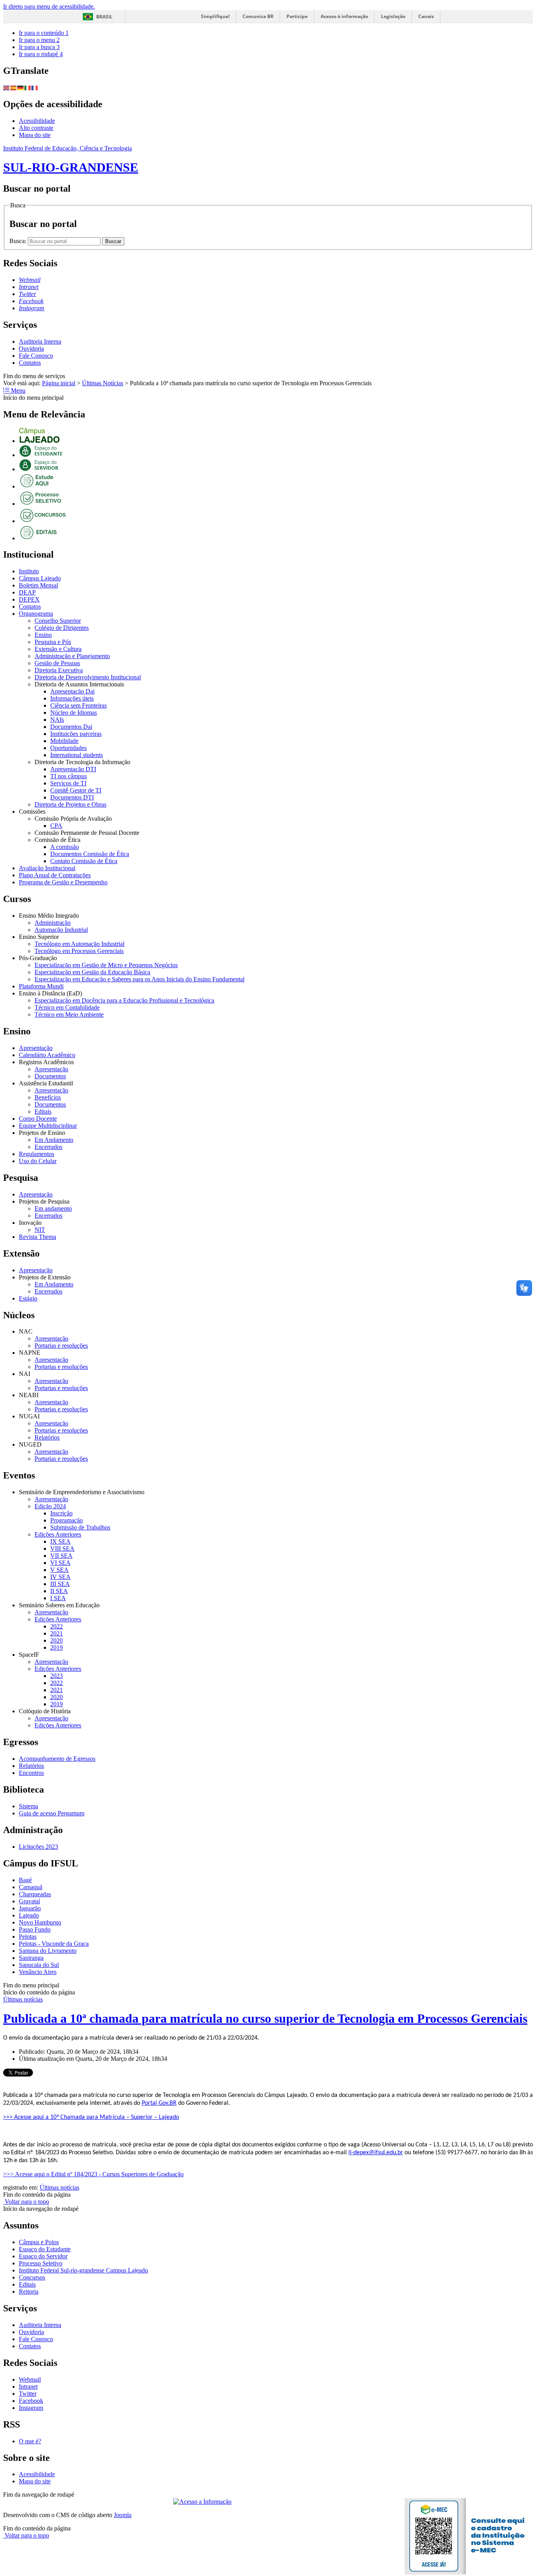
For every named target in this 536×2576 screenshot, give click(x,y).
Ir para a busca (39, 47)
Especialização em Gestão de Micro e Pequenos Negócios (106, 965)
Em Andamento (54, 1140)
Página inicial (59, 383)
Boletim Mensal (38, 585)
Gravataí (29, 1901)
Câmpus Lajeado (40, 578)
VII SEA (61, 1556)
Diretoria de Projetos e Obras (70, 804)
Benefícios (48, 1097)
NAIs (57, 720)
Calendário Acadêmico (47, 1055)
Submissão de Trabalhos (80, 1527)
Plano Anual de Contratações (55, 875)
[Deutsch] (21, 87)
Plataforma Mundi (41, 986)
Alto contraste (36, 128)
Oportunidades (68, 748)
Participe (297, 16)
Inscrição (61, 1513)
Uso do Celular (38, 1161)
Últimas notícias (23, 1999)
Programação (67, 1520)
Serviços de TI (68, 783)
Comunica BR (258, 16)
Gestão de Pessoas (57, 663)
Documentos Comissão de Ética (90, 854)
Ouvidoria (31, 349)
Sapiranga (31, 1958)
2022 (57, 1626)
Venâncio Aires (38, 1972)
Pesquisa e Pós (53, 642)
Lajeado (29, 1915)
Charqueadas (35, 1894)
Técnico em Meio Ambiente (69, 1014)
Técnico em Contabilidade (67, 1007)
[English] (7, 87)
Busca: (19, 241)
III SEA (60, 1584)
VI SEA (60, 1563)
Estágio (28, 1298)
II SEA (59, 1591)
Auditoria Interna (40, 341)
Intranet (28, 2387)
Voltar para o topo (26, 2202)
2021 (57, 1633)
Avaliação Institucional (47, 868)
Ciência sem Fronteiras (78, 705)
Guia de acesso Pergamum (52, 1813)
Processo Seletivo (41, 2263)
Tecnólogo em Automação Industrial (79, 944)
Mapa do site (35, 135)
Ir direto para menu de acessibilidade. (49, 6)
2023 (57, 1676)
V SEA (59, 1570)
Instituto (29, 571)
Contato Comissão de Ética (84, 861)
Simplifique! (215, 16)
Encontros (31, 1773)
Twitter (28, 2394)
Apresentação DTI (73, 769)
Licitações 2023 (38, 1847)
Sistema (28, 1806)
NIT (40, 1230)
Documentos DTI (72, 797)
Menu (17, 391)
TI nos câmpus (68, 776)
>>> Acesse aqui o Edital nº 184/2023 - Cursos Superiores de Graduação (93, 2174)
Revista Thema (37, 1237)
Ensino (43, 635)
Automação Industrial (61, 930)
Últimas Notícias (103, 383)
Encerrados (48, 1147)
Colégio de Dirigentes (62, 628)
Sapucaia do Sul (39, 1965)
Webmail (30, 2379)
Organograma (36, 614)
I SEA (58, 1598)
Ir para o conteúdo (44, 33)
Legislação (393, 16)
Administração (53, 923)
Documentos (50, 1076)
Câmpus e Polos (39, 2242)
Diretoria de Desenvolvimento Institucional (88, 677)
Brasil (104, 17)
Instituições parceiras (76, 734)
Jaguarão (30, 1908)
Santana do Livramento (48, 1951)
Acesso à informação (344, 16)
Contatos (30, 363)
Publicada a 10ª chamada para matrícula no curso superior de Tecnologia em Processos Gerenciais (265, 2018)
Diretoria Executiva (59, 670)
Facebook (31, 2401)
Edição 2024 (50, 1506)
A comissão (65, 847)
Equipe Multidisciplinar (48, 1126)
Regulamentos (36, 1154)
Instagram (31, 2408)
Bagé (25, 1880)
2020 (57, 1640)
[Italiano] (28, 87)
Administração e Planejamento (72, 656)
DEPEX (29, 599)
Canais (426, 16)
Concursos (32, 2277)
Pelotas (28, 1937)
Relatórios (47, 1437)
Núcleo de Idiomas (74, 713)
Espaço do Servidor (43, 2256)
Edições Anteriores (58, 1534)
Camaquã (31, 1887)
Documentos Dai (71, 727)
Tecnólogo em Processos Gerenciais (79, 951)
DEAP (27, 592)
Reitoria (29, 2292)
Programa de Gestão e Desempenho (63, 882)
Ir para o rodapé (41, 54)
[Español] (14, 87)
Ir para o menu (39, 40)
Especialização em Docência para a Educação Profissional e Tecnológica (124, 1000)
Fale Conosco (36, 356)
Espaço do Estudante (45, 2249)
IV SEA (60, 1577)
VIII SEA (62, 1549)
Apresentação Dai (72, 691)
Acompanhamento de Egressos (57, 1759)
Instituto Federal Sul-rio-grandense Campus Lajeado (83, 2270)
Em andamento (53, 1208)
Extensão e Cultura (58, 649)
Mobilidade (64, 741)
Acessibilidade (37, 121)
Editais (43, 1111)
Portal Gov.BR (159, 2103)
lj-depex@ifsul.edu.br (376, 2153)
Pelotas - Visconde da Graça (54, 1944)
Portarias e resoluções (61, 1346)
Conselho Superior (58, 621)
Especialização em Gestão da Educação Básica (92, 972)
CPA (56, 826)
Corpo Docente (38, 1119)
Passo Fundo (35, 1929)
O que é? (30, 2441)
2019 (57, 1648)
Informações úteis (72, 698)
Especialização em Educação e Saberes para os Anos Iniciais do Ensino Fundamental (139, 979)
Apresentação (36, 1048)
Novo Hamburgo (40, 1922)
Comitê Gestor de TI (76, 790)
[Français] (35, 87)
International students (77, 755)
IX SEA (60, 1541)
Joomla (123, 2515)
